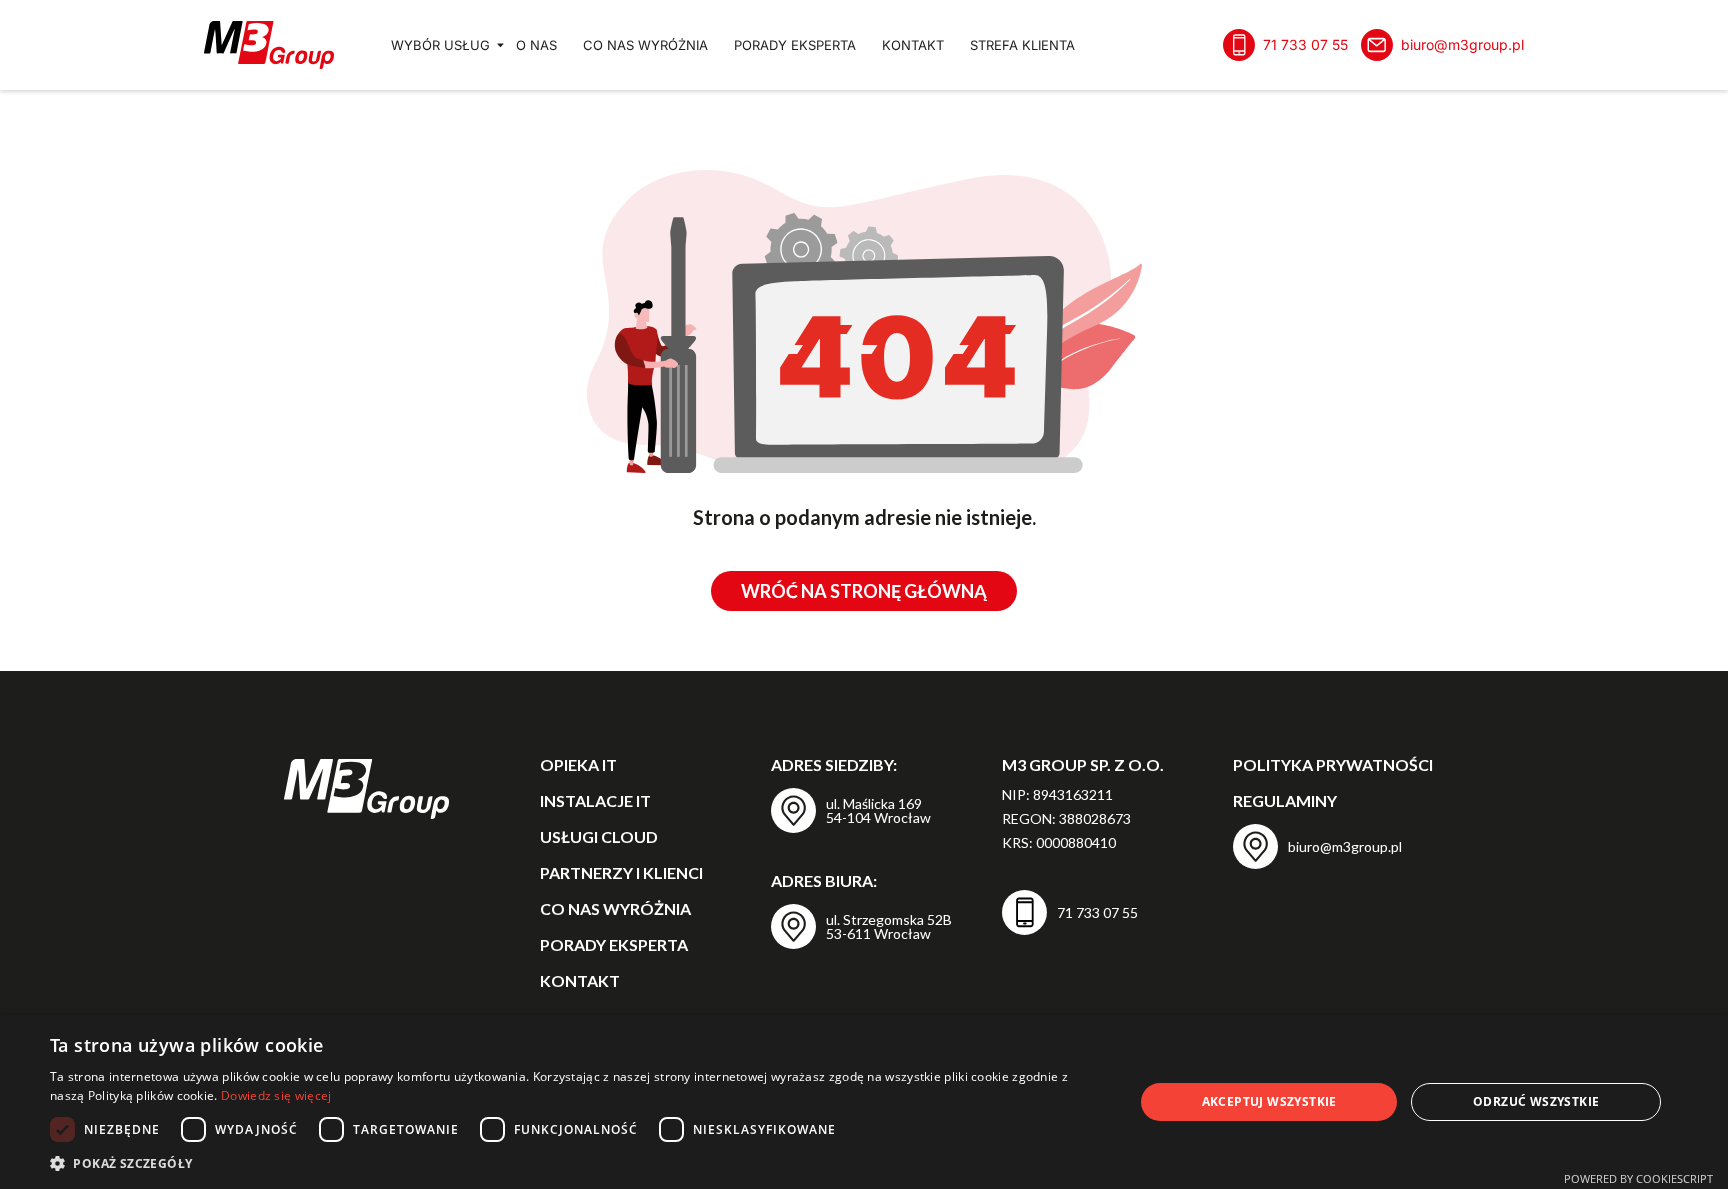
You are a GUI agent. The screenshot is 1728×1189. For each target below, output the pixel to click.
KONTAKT (913, 45)
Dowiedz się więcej (276, 1095)
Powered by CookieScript (1638, 1178)
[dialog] (864, 1102)
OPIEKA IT (578, 764)
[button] (576, 1163)
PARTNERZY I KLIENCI (621, 872)
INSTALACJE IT (595, 800)
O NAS (536, 45)
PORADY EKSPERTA (795, 45)
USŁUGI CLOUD (599, 836)
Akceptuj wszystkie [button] (1269, 1101)
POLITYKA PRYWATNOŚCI (1333, 764)
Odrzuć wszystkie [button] (1536, 1101)
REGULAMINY (1285, 800)
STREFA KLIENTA (1022, 45)
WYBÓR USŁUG (440, 45)
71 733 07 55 (1305, 44)
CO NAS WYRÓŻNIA (645, 45)
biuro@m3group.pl (1462, 44)
